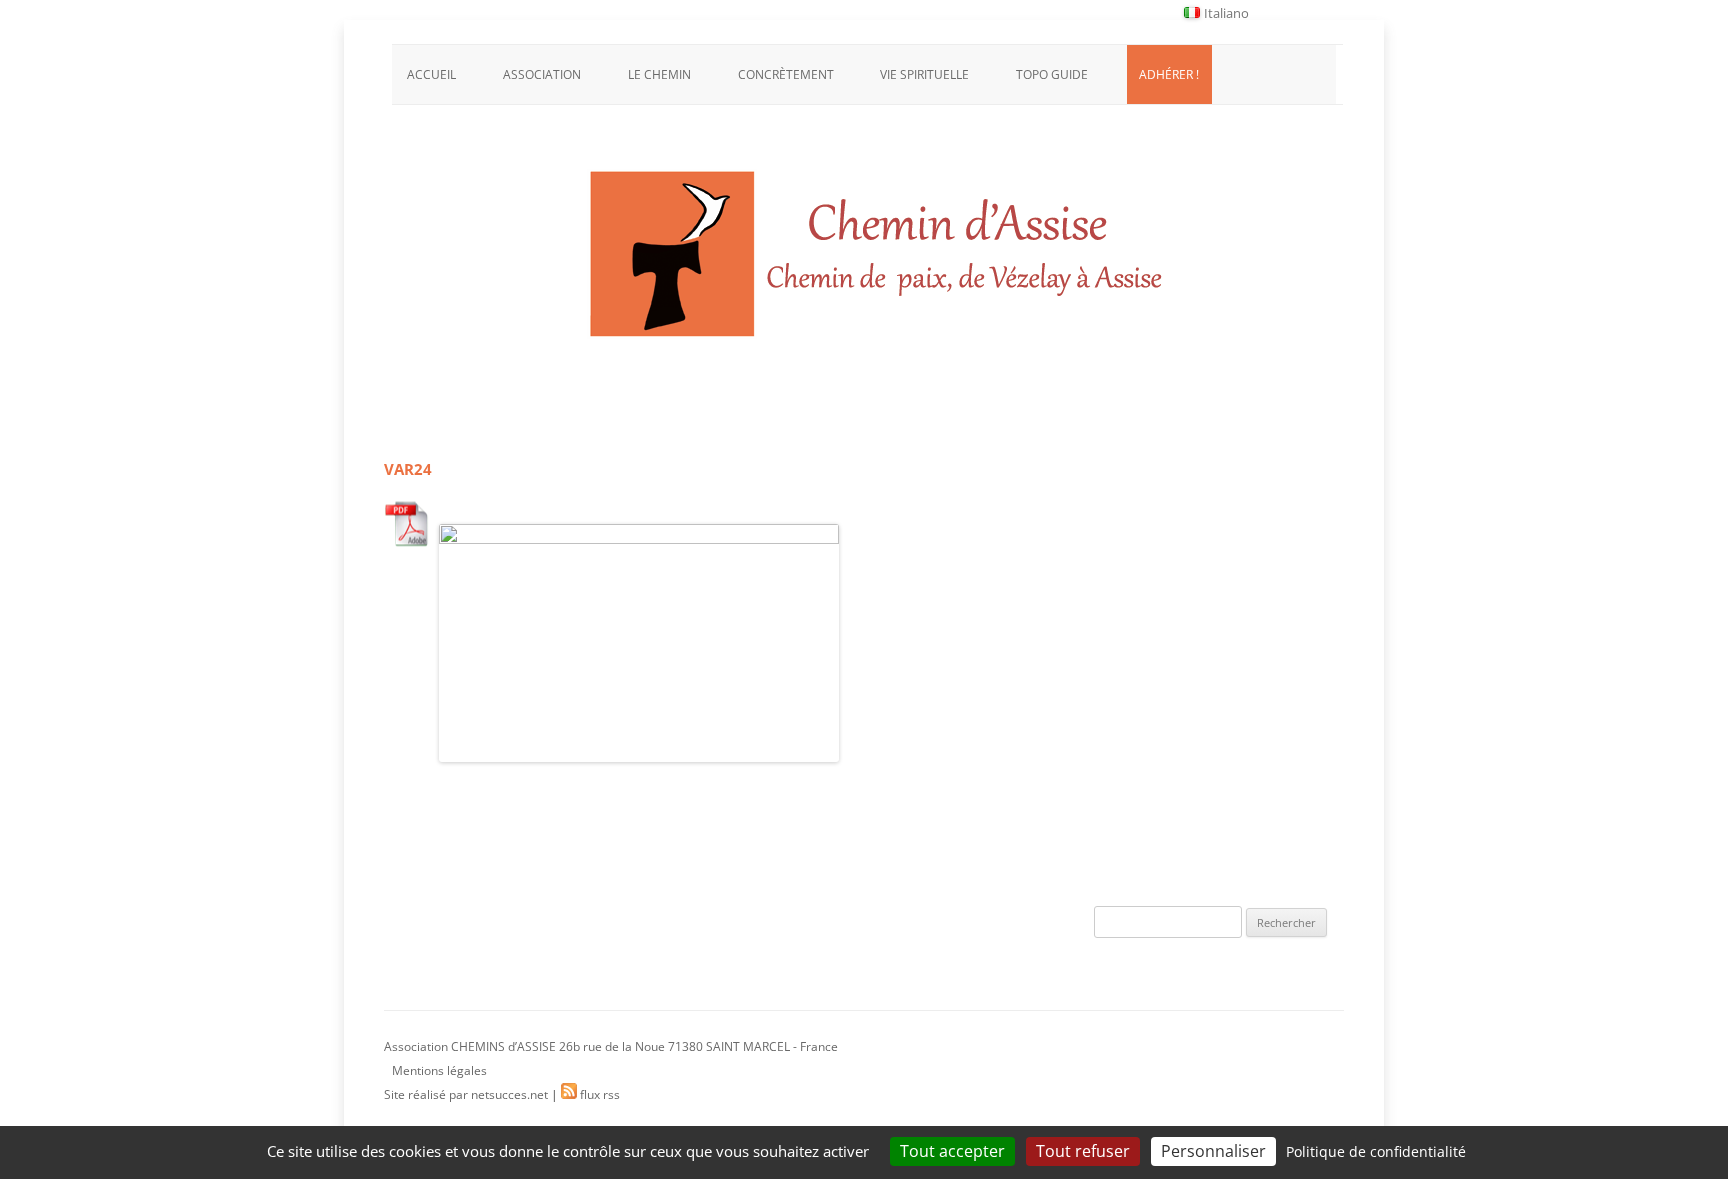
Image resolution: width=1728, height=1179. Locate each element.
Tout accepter (952, 1151)
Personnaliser (1213, 1151)
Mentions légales (439, 1070)
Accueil (431, 74)
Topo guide (1052, 74)
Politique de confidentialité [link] (1376, 1151)
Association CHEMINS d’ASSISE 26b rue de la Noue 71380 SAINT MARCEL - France (611, 1046)
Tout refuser (1083, 1151)
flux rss (598, 1094)
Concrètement (786, 74)
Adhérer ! (1169, 74)
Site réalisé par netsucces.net (466, 1094)
